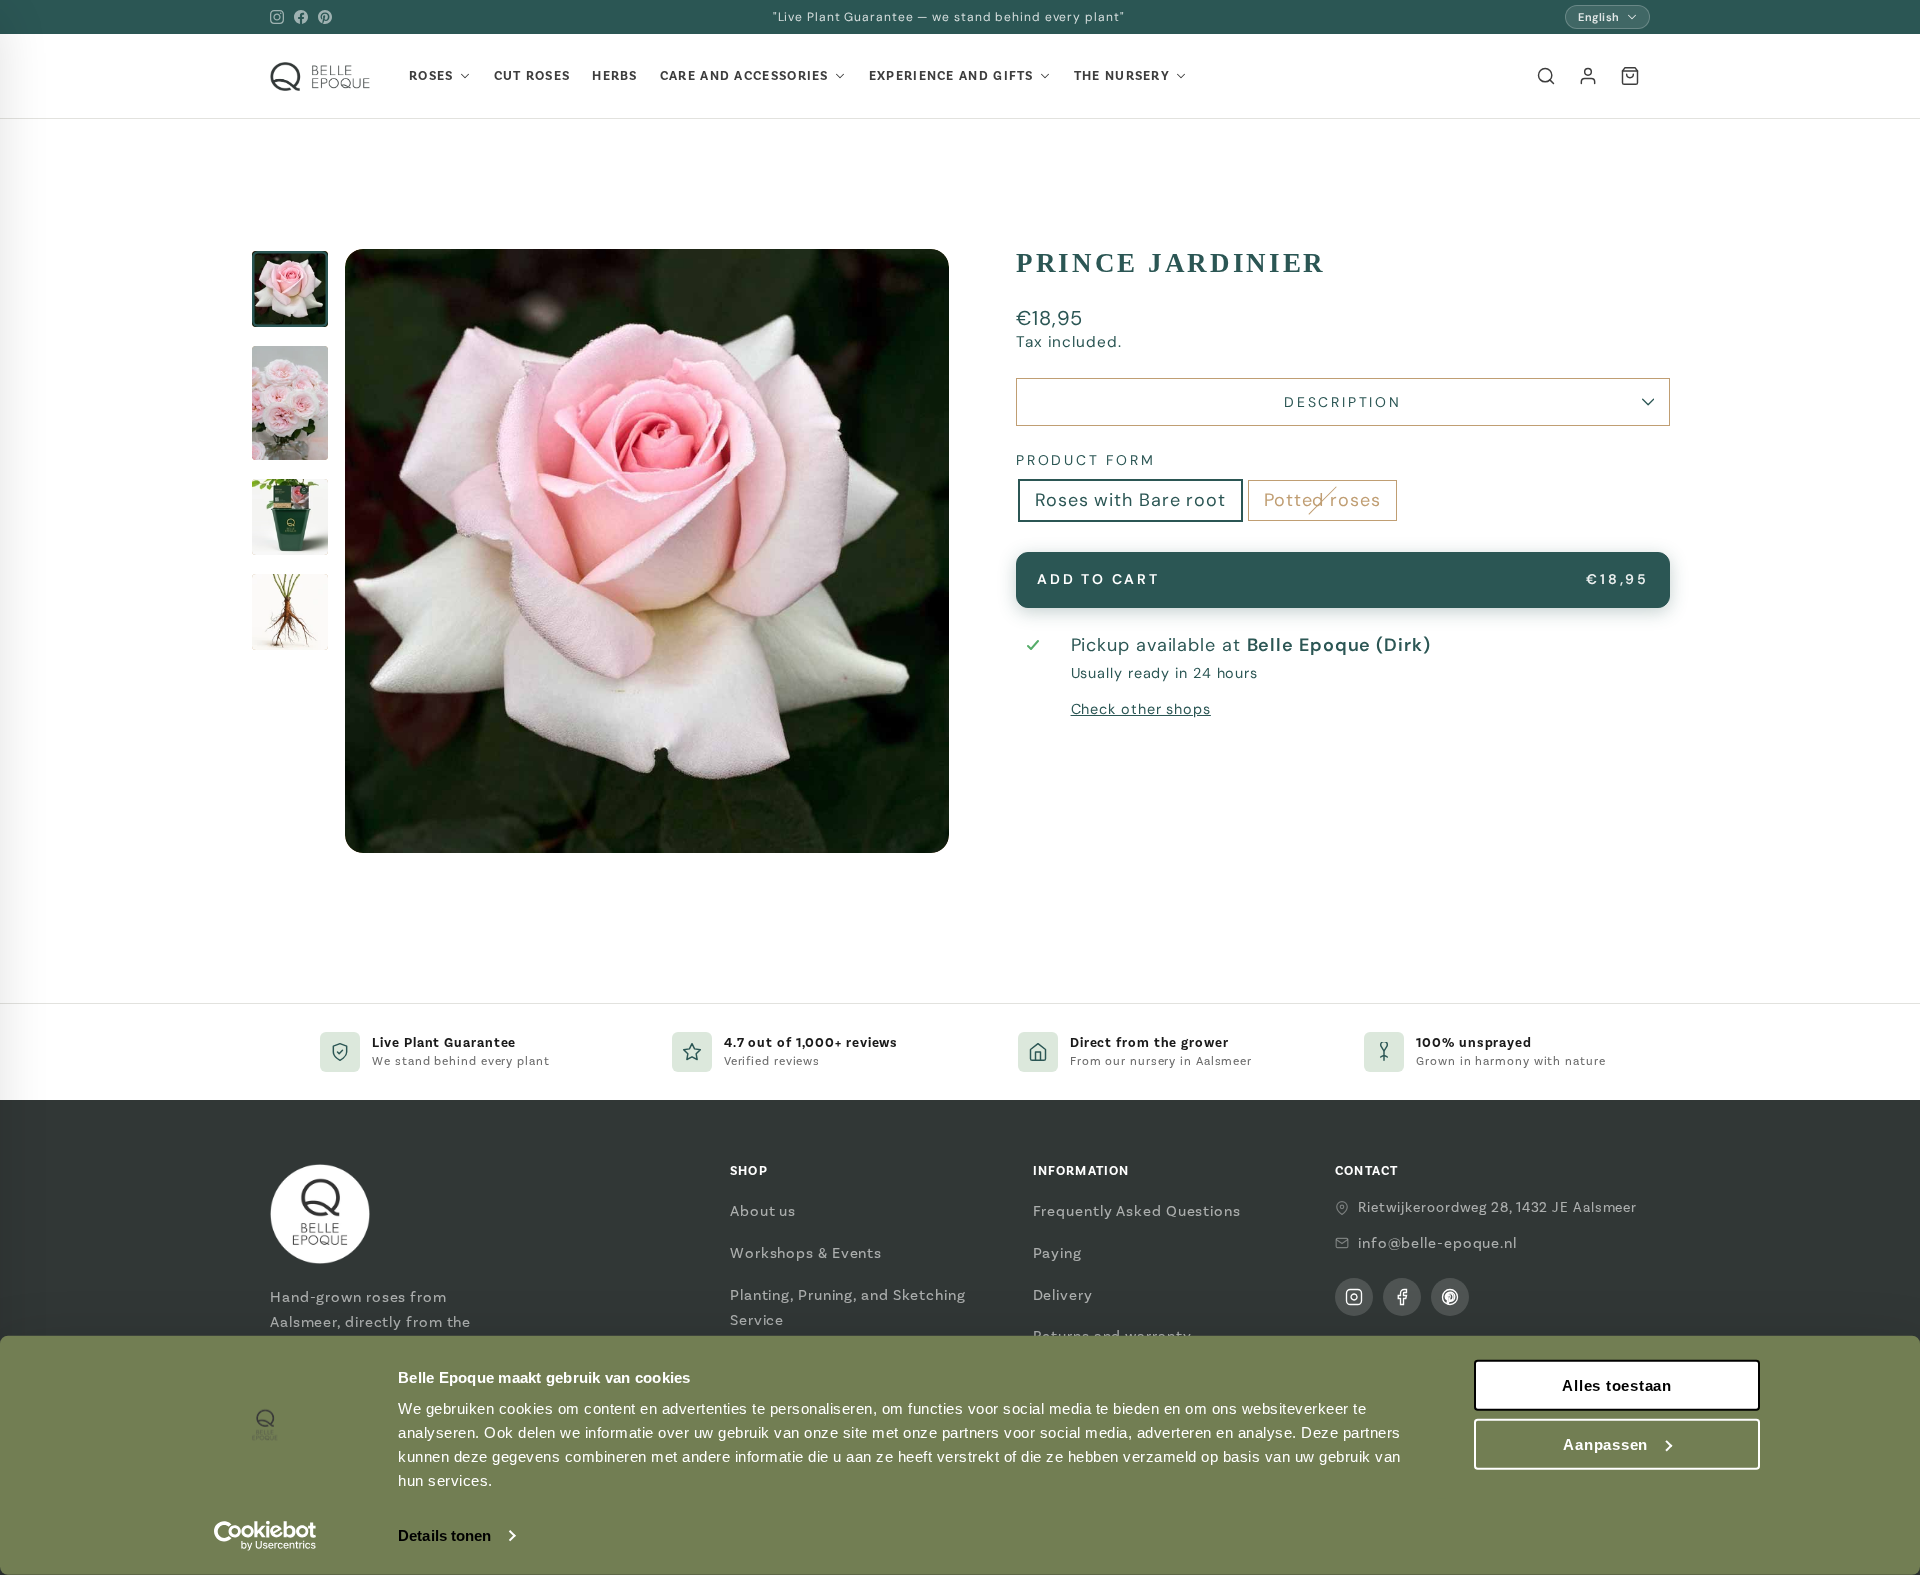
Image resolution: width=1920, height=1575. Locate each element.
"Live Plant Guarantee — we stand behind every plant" (949, 17)
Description (1343, 402)
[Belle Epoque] (320, 76)
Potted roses (1322, 500)
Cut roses (532, 76)
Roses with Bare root (1130, 500)
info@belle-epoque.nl (1437, 1243)
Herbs (615, 76)
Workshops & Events (806, 1253)
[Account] (1588, 76)
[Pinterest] (325, 17)
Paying (1057, 1253)
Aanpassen (1605, 1444)
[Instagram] (277, 17)
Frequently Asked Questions (1137, 1211)
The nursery (1122, 76)
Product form (1086, 460)
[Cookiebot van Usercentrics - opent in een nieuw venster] (265, 1536)
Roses (431, 76)
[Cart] (1630, 76)
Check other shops (1141, 709)
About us (763, 1211)
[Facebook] (301, 17)
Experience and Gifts (951, 76)
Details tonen (444, 1535)
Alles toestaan (1617, 1385)
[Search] (1546, 76)
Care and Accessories (744, 76)
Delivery (1063, 1295)
